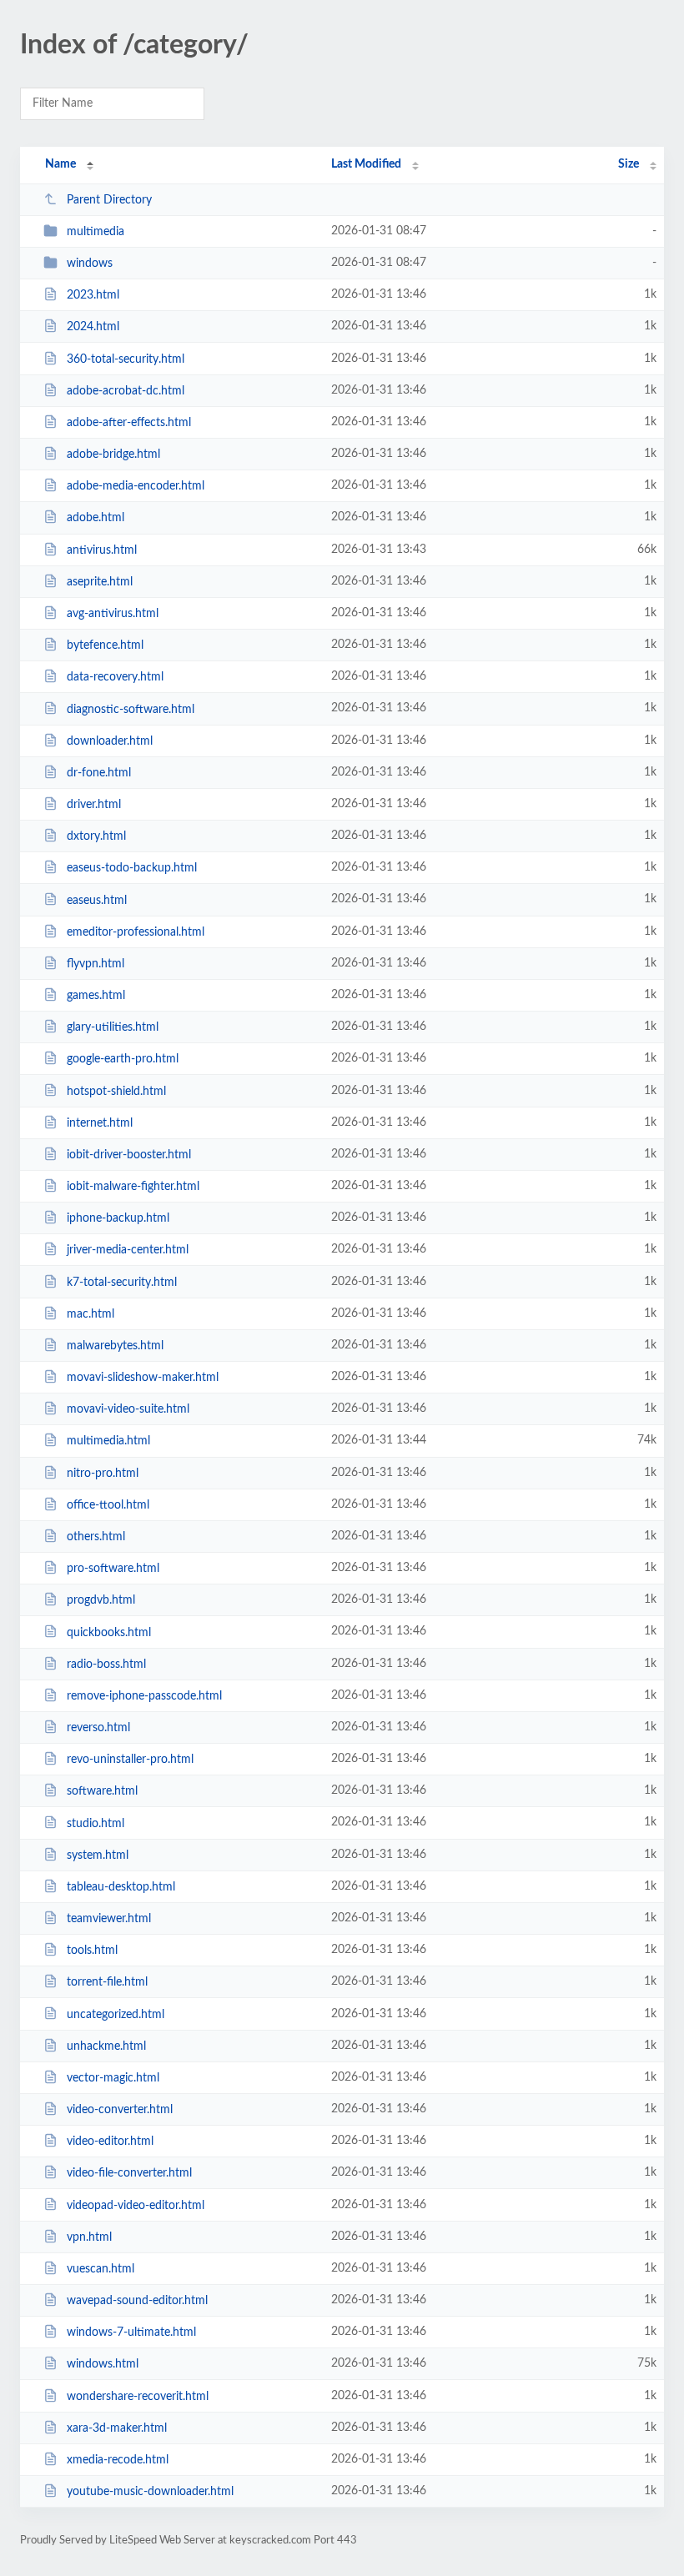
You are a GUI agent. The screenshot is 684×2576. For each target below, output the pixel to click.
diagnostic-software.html (131, 709)
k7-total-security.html (122, 1283)
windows (90, 264)
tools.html (92, 1951)
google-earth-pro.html (123, 1059)
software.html (102, 1791)
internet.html (100, 1123)
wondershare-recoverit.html (138, 2397)
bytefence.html (105, 645)
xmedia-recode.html (118, 2460)
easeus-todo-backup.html (132, 868)
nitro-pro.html (103, 1474)
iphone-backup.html (118, 1218)
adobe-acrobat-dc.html (126, 391)
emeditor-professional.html (136, 932)
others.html (96, 1537)
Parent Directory (109, 200)
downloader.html (110, 741)
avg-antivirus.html (113, 614)
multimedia (96, 232)
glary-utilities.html (113, 1027)
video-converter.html (120, 2110)
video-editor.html (110, 2142)
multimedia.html (108, 1441)
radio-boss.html (106, 1665)
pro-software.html (113, 1569)
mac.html (91, 1314)
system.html (98, 1855)
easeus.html (97, 900)
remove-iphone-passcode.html (144, 1696)
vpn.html (89, 2237)
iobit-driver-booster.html (129, 1155)
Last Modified (366, 164)
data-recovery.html (115, 677)
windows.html (103, 2364)
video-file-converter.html (129, 2173)
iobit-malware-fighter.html (133, 1187)
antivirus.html (102, 550)
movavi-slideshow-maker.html (143, 1378)
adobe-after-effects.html (129, 423)
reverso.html (98, 1728)
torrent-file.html (107, 1982)
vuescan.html (101, 2269)
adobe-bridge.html (113, 454)
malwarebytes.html (115, 1346)
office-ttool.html (108, 1505)
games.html (96, 996)
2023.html (93, 295)
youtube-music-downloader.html (150, 2492)
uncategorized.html (116, 2014)
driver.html (94, 805)
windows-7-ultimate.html (131, 2332)
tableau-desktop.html (121, 1887)
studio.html (96, 1823)
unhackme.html (106, 2046)
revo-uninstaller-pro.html (130, 1760)
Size (629, 164)
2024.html (93, 327)
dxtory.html (96, 836)
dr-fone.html (99, 773)
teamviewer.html (109, 1919)
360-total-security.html (126, 359)
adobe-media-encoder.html (136, 486)
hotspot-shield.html (116, 1091)
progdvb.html (101, 1600)
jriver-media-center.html (128, 1250)
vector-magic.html (113, 2078)
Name (60, 164)
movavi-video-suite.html (128, 1409)
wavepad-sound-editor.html (137, 2301)
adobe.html (96, 518)
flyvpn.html (96, 964)
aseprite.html (100, 582)
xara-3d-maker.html (117, 2428)
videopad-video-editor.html (136, 2205)
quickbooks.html (109, 1632)
